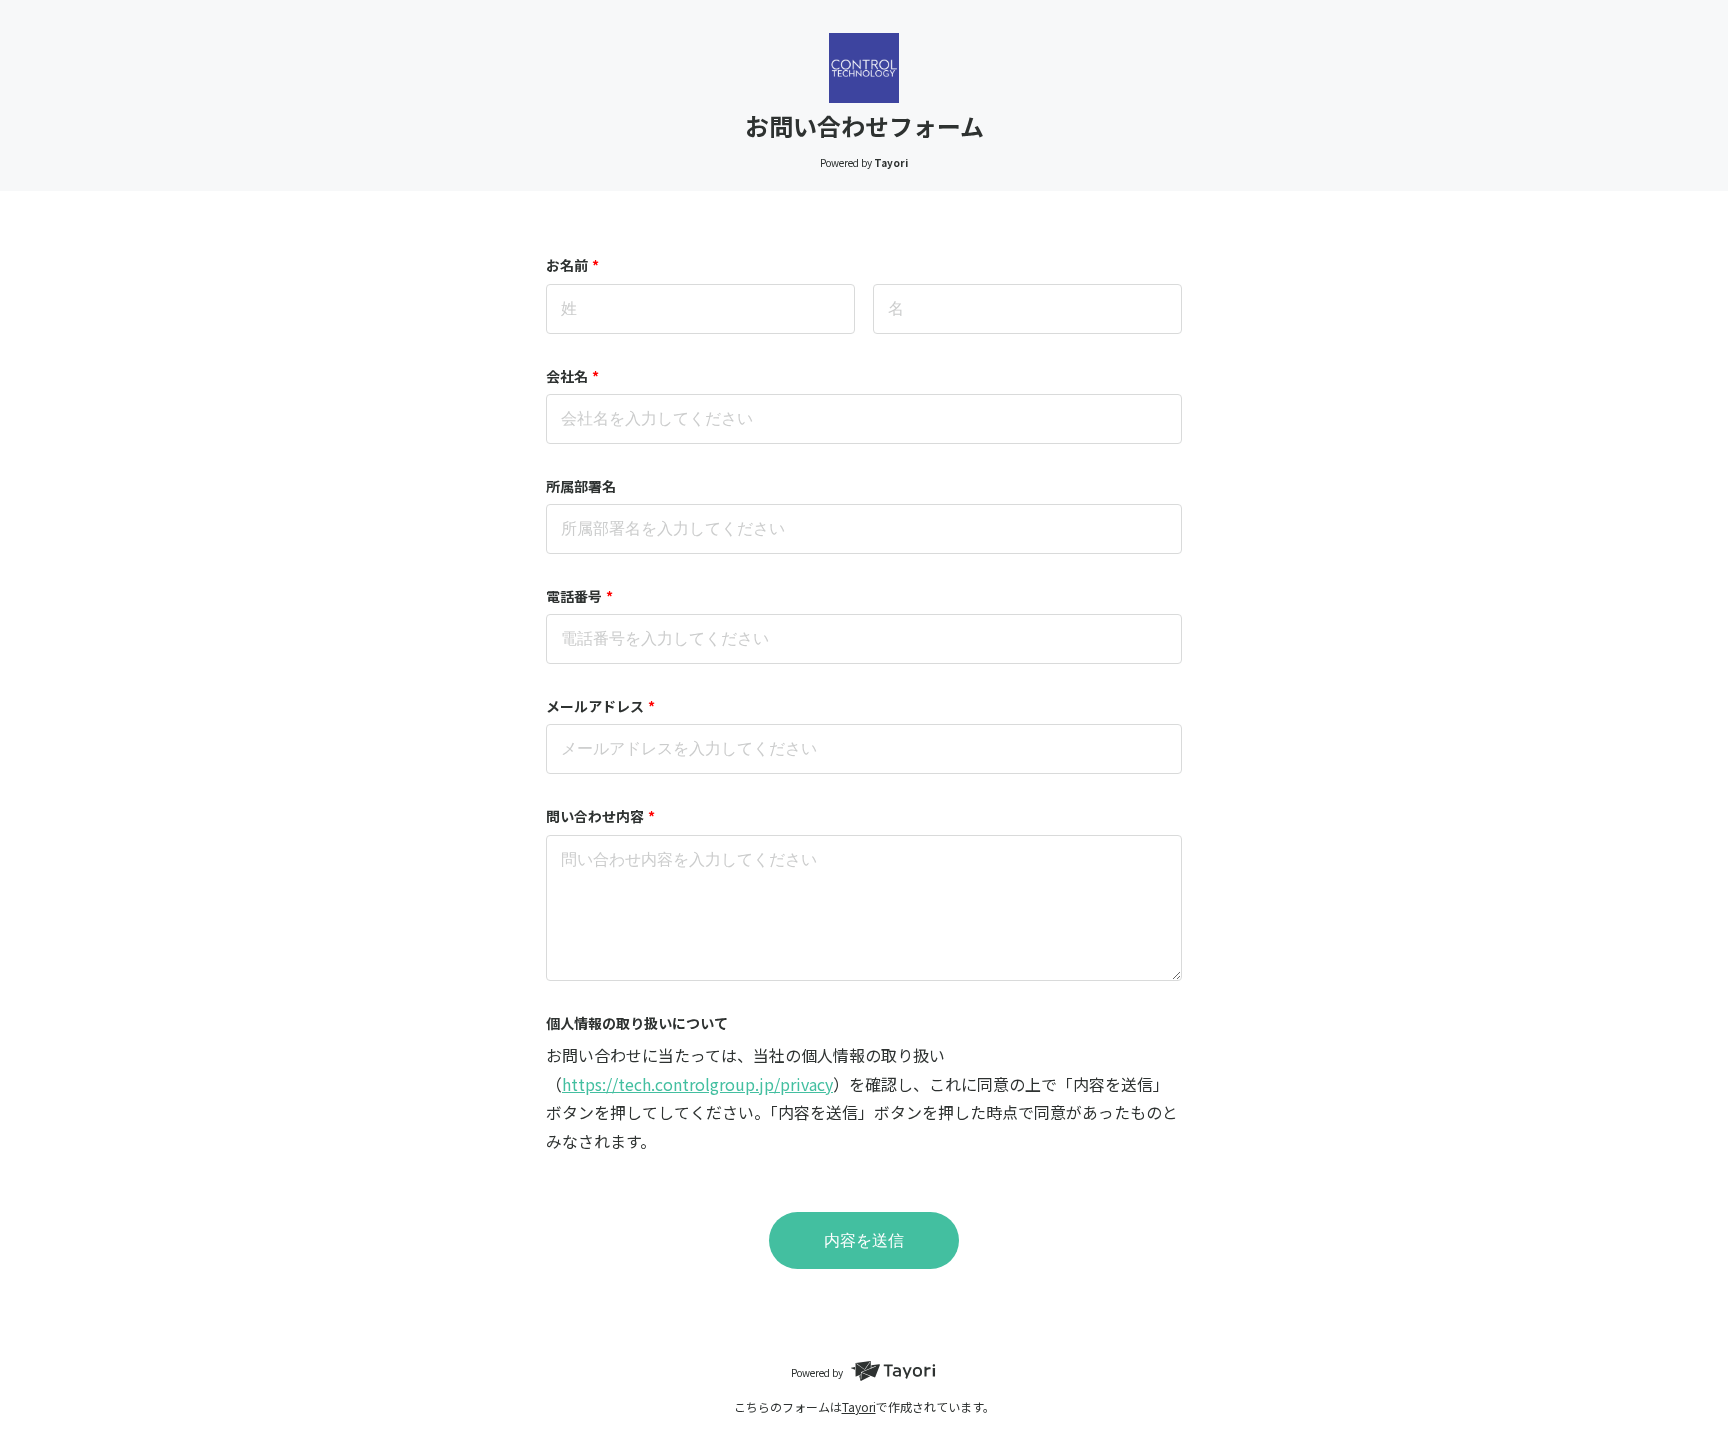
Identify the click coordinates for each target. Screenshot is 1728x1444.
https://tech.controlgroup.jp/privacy (697, 1084)
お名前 (572, 265)
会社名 (572, 376)
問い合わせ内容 (600, 816)
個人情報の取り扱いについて (637, 1023)
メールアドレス (600, 706)
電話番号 (579, 596)
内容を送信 (864, 1240)
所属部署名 (581, 486)
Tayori (859, 1406)
